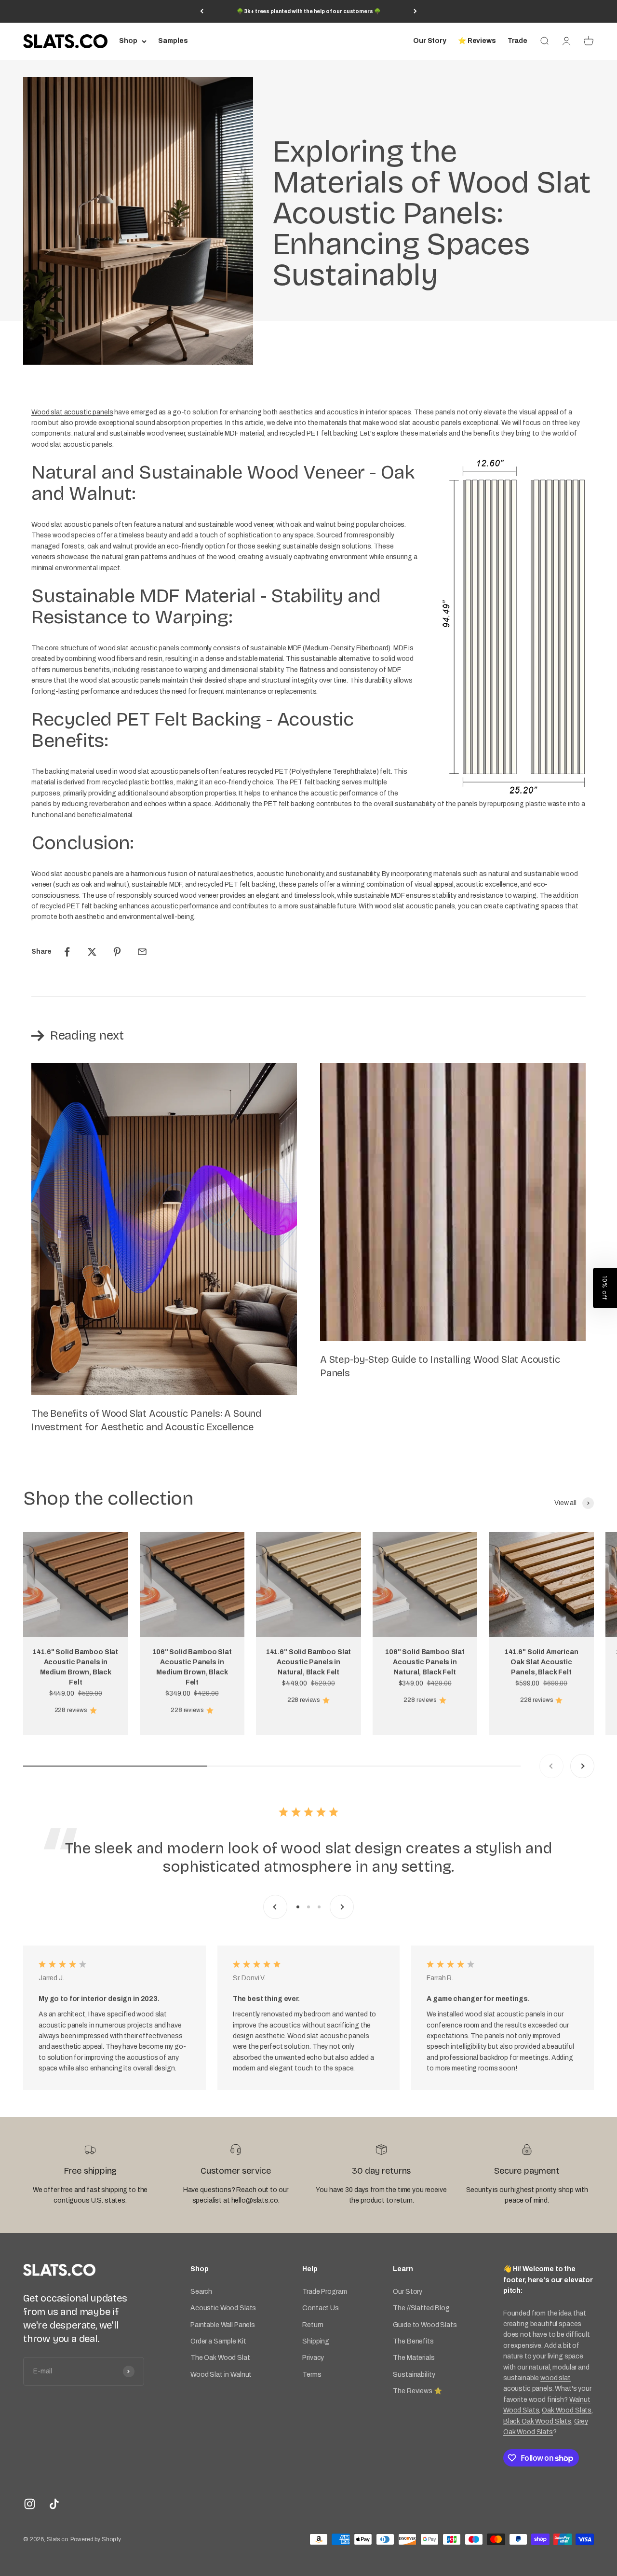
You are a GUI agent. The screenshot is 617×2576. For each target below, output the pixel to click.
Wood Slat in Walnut (221, 2375)
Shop (128, 41)
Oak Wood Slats (567, 2410)
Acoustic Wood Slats (223, 2308)
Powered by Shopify (95, 2539)
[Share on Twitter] (92, 952)
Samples (173, 41)
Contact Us (321, 2308)
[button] (605, 1288)
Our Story (430, 41)
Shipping (316, 2341)
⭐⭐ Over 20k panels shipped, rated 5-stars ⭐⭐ (309, 11)
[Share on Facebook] (67, 952)
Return (313, 2325)
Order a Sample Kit (218, 2341)
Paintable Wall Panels (223, 2325)
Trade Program (324, 2292)
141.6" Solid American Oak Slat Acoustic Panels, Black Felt (542, 1662)
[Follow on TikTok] (54, 2504)
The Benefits (413, 2341)
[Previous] (202, 11)
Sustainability (414, 2375)
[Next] (415, 11)
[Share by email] (142, 952)
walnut (326, 525)
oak (296, 525)
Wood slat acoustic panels (72, 412)
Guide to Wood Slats (425, 2325)
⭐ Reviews (477, 41)
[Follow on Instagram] (30, 2504)
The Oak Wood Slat (220, 2358)
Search (201, 2292)
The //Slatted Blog (421, 2308)
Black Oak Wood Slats (537, 2421)
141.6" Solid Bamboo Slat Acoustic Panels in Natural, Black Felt (309, 1662)
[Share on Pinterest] (117, 952)
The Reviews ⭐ (417, 2391)
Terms (312, 2375)
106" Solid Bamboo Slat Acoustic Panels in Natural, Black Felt (425, 1662)
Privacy (313, 2358)
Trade (517, 41)
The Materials (414, 2358)
